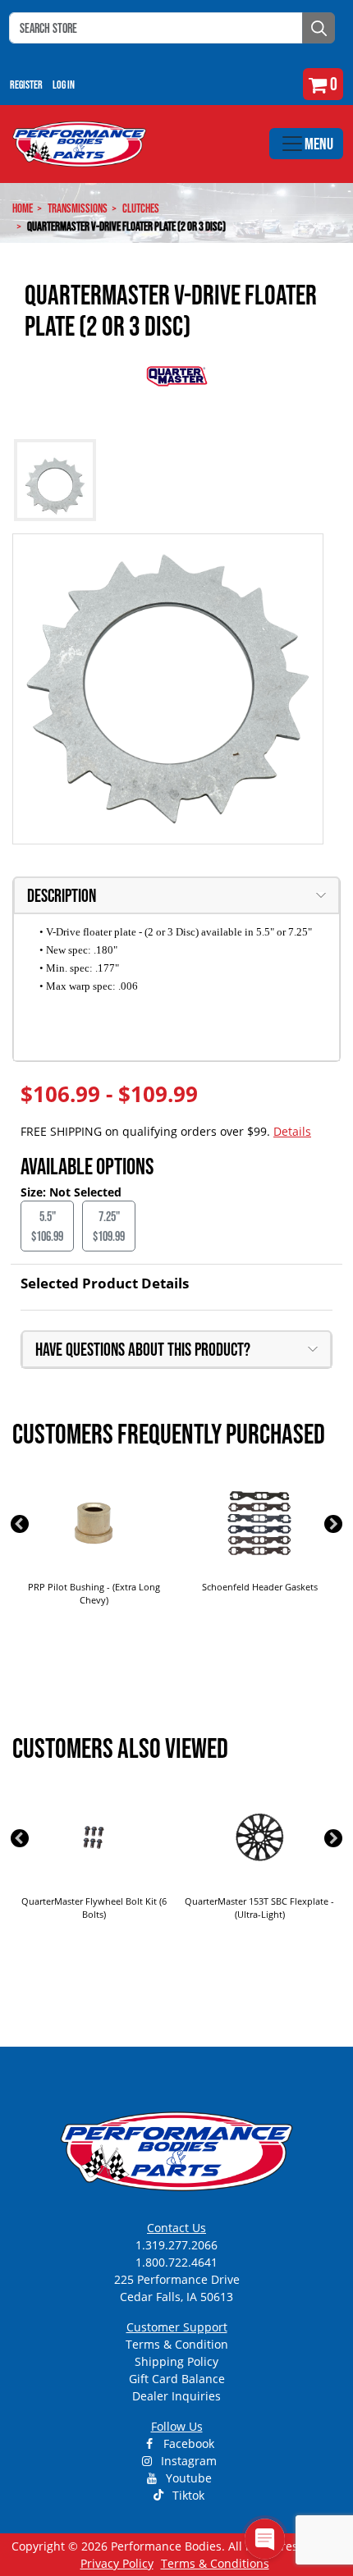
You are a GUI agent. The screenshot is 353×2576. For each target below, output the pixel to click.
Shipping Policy (176, 2361)
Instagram (187, 2461)
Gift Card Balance (177, 2379)
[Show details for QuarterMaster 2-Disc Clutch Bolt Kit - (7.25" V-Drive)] (259, 1523)
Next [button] (333, 1524)
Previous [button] (20, 1524)
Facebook (187, 2443)
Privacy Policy (117, 2563)
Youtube (187, 2478)
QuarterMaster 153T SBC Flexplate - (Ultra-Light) (94, 1908)
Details (292, 1131)
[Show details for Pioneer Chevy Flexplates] (259, 1837)
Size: (35, 1192)
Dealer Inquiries (176, 2396)
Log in (64, 85)
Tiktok (187, 2495)
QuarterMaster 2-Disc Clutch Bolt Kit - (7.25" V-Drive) (259, 1594)
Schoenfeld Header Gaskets (94, 1587)
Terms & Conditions (215, 2563)
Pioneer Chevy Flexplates (259, 1901)
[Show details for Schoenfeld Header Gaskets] (94, 1523)
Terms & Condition (177, 2344)
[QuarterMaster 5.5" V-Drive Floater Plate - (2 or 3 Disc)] (168, 689)
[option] (94, 1550)
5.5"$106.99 (47, 1226)
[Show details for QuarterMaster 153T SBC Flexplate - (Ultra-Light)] (94, 1837)
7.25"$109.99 (109, 1226)
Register (26, 85)
